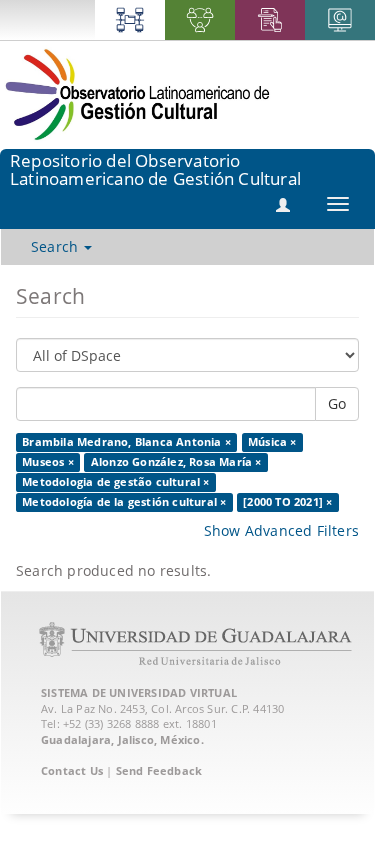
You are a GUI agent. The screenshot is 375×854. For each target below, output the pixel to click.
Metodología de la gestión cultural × (124, 502)
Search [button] (56, 246)
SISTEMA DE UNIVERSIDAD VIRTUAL (139, 692)
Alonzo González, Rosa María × (176, 462)
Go (337, 403)
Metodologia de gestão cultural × (115, 482)
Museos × (48, 462)
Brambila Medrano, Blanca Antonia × (126, 442)
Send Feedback (159, 770)
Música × (272, 442)
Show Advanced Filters (281, 530)
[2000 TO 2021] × (287, 502)
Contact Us (72, 770)
